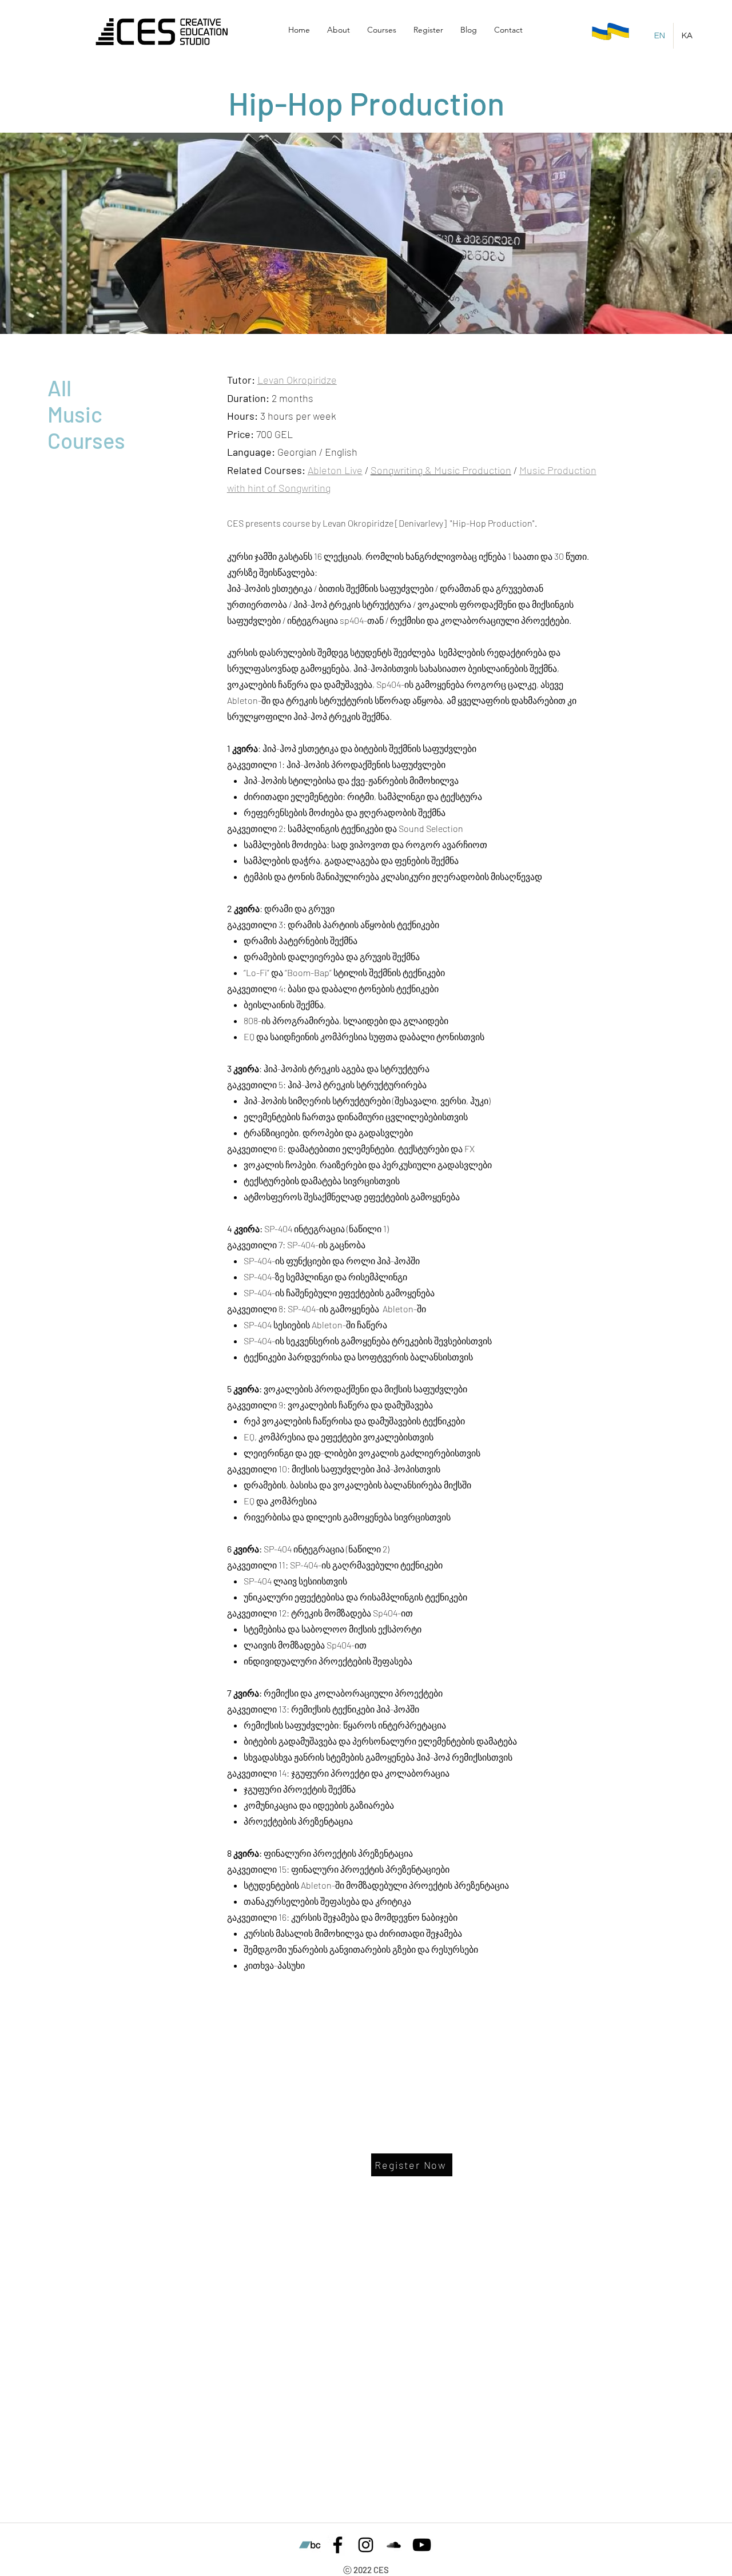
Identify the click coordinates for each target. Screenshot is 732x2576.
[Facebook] (338, 2545)
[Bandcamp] (310, 2545)
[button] (339, 30)
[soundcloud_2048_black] (394, 2545)
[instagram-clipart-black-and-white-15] (366, 2545)
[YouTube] (422, 2545)
